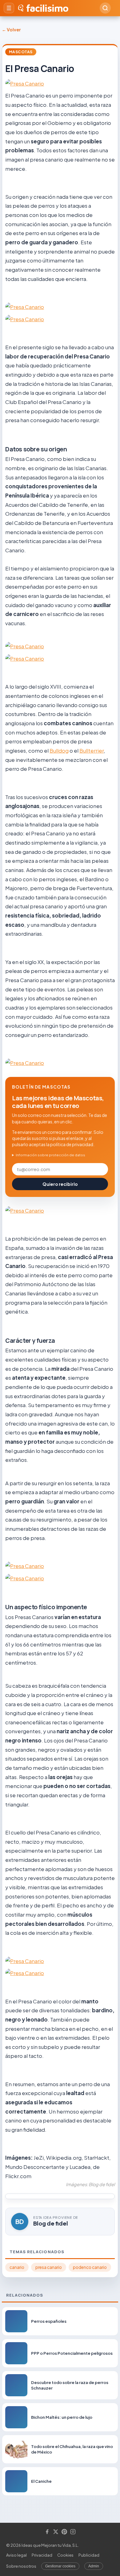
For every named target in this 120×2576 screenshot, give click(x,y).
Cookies (65, 2555)
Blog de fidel (51, 2223)
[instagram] (73, 2532)
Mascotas (21, 52)
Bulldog (59, 750)
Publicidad (89, 2555)
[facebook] (47, 2532)
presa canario (49, 2267)
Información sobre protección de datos (50, 1155)
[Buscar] (105, 8)
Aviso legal (16, 2555)
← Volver (11, 30)
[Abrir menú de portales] (9, 8)
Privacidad (42, 2555)
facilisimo (47, 8)
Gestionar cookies (60, 2566)
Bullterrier (92, 750)
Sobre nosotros (21, 2566)
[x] (56, 2532)
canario (17, 2267)
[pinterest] (64, 2532)
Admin (94, 2566)
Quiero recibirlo (60, 1184)
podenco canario (90, 2267)
